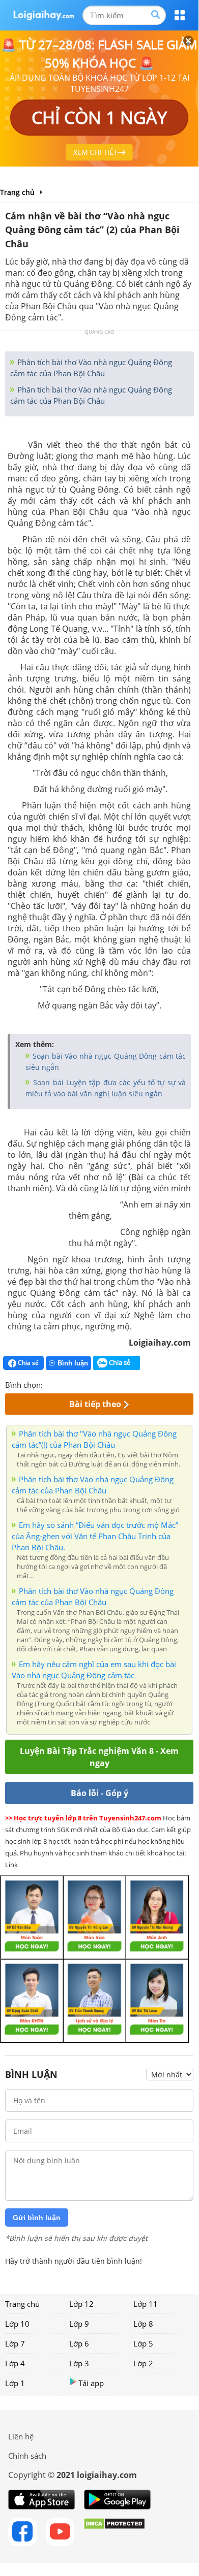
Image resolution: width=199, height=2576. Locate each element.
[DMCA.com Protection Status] (114, 2532)
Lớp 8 (143, 2324)
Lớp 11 (146, 2304)
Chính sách (27, 2456)
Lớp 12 (81, 2304)
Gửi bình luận (37, 2218)
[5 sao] (100, 1384)
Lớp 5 (143, 2343)
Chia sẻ (27, 1363)
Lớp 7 (15, 2343)
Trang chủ (22, 2304)
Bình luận (73, 1363)
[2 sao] (63, 1384)
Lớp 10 (17, 2324)
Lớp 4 (15, 2363)
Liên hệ (21, 2436)
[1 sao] (51, 1384)
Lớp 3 (79, 2363)
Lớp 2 (143, 2363)
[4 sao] (88, 1384)
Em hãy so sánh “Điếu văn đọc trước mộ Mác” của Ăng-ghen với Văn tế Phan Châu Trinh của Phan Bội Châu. (95, 1536)
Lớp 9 (79, 2324)
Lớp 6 (79, 2343)
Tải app (91, 2383)
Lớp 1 (15, 2383)
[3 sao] (75, 1384)
